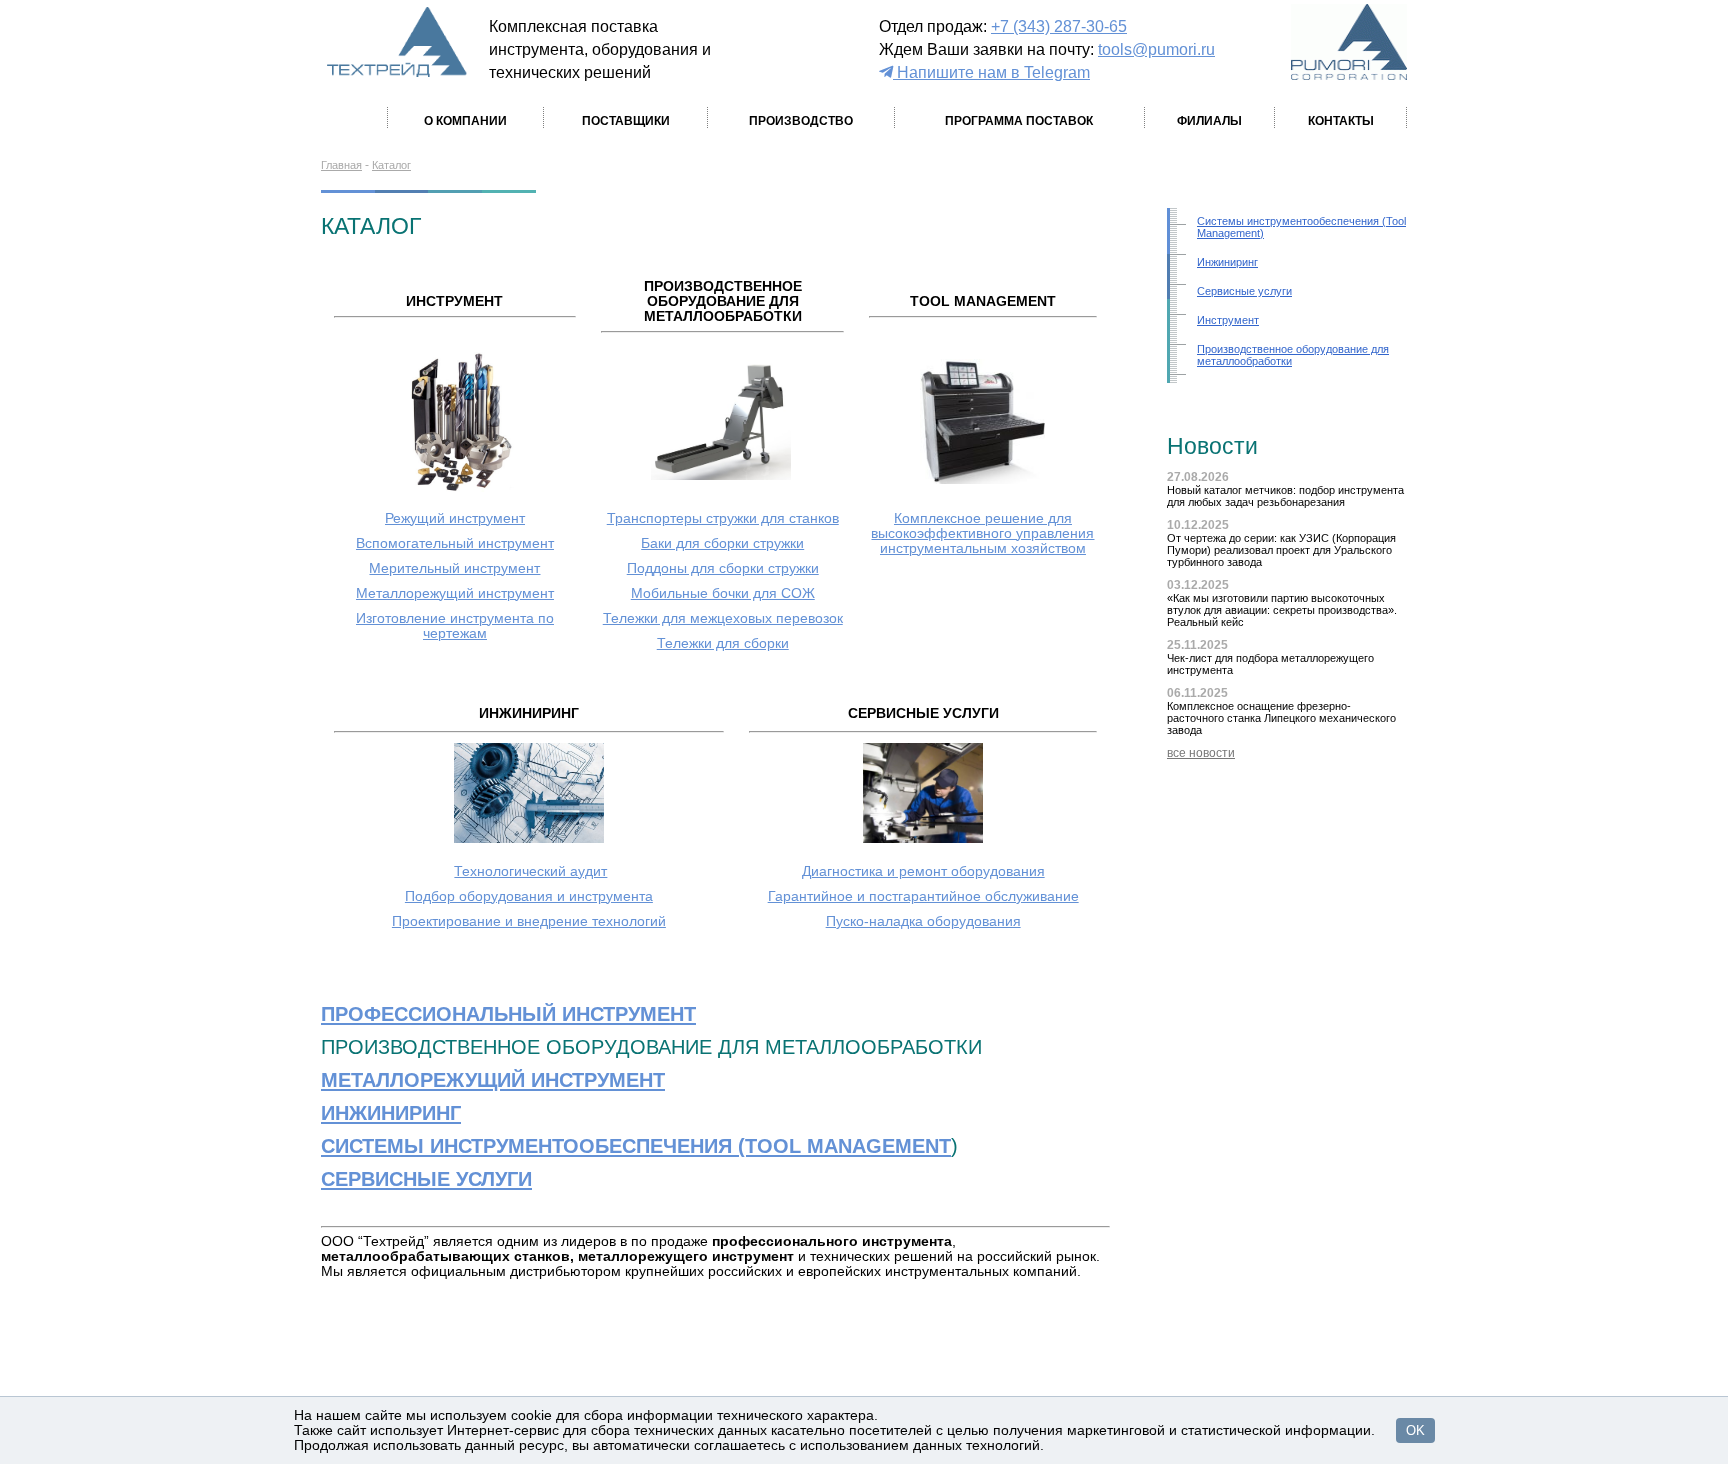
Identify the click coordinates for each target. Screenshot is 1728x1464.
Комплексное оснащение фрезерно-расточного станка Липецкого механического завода (1281, 718)
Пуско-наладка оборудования (923, 921)
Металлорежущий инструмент (455, 593)
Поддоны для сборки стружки (723, 568)
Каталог (391, 165)
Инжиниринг (1227, 262)
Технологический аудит (530, 871)
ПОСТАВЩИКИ (626, 121)
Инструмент (1228, 320)
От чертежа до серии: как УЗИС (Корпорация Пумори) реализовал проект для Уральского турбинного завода (1281, 550)
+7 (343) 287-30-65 (1059, 26)
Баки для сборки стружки (722, 543)
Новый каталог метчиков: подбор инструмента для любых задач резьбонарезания (1285, 496)
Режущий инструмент (455, 518)
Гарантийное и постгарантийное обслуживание (923, 896)
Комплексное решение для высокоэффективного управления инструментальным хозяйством (982, 533)
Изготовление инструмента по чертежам (455, 626)
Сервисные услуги (1244, 291)
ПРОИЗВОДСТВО (801, 121)
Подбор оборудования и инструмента (529, 896)
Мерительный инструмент (454, 568)
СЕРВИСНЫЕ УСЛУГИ (426, 1179)
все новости (1201, 753)
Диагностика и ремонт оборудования (923, 871)
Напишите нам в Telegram (991, 72)
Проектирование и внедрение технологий (529, 921)
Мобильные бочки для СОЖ (723, 593)
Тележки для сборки (723, 643)
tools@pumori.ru (1156, 49)
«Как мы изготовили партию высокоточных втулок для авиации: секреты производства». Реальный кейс (1282, 610)
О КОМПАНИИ (465, 121)
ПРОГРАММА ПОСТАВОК (1019, 121)
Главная (341, 165)
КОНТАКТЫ (1341, 121)
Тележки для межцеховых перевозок (723, 618)
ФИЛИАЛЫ (1209, 121)
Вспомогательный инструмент (455, 543)
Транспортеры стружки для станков (723, 518)
